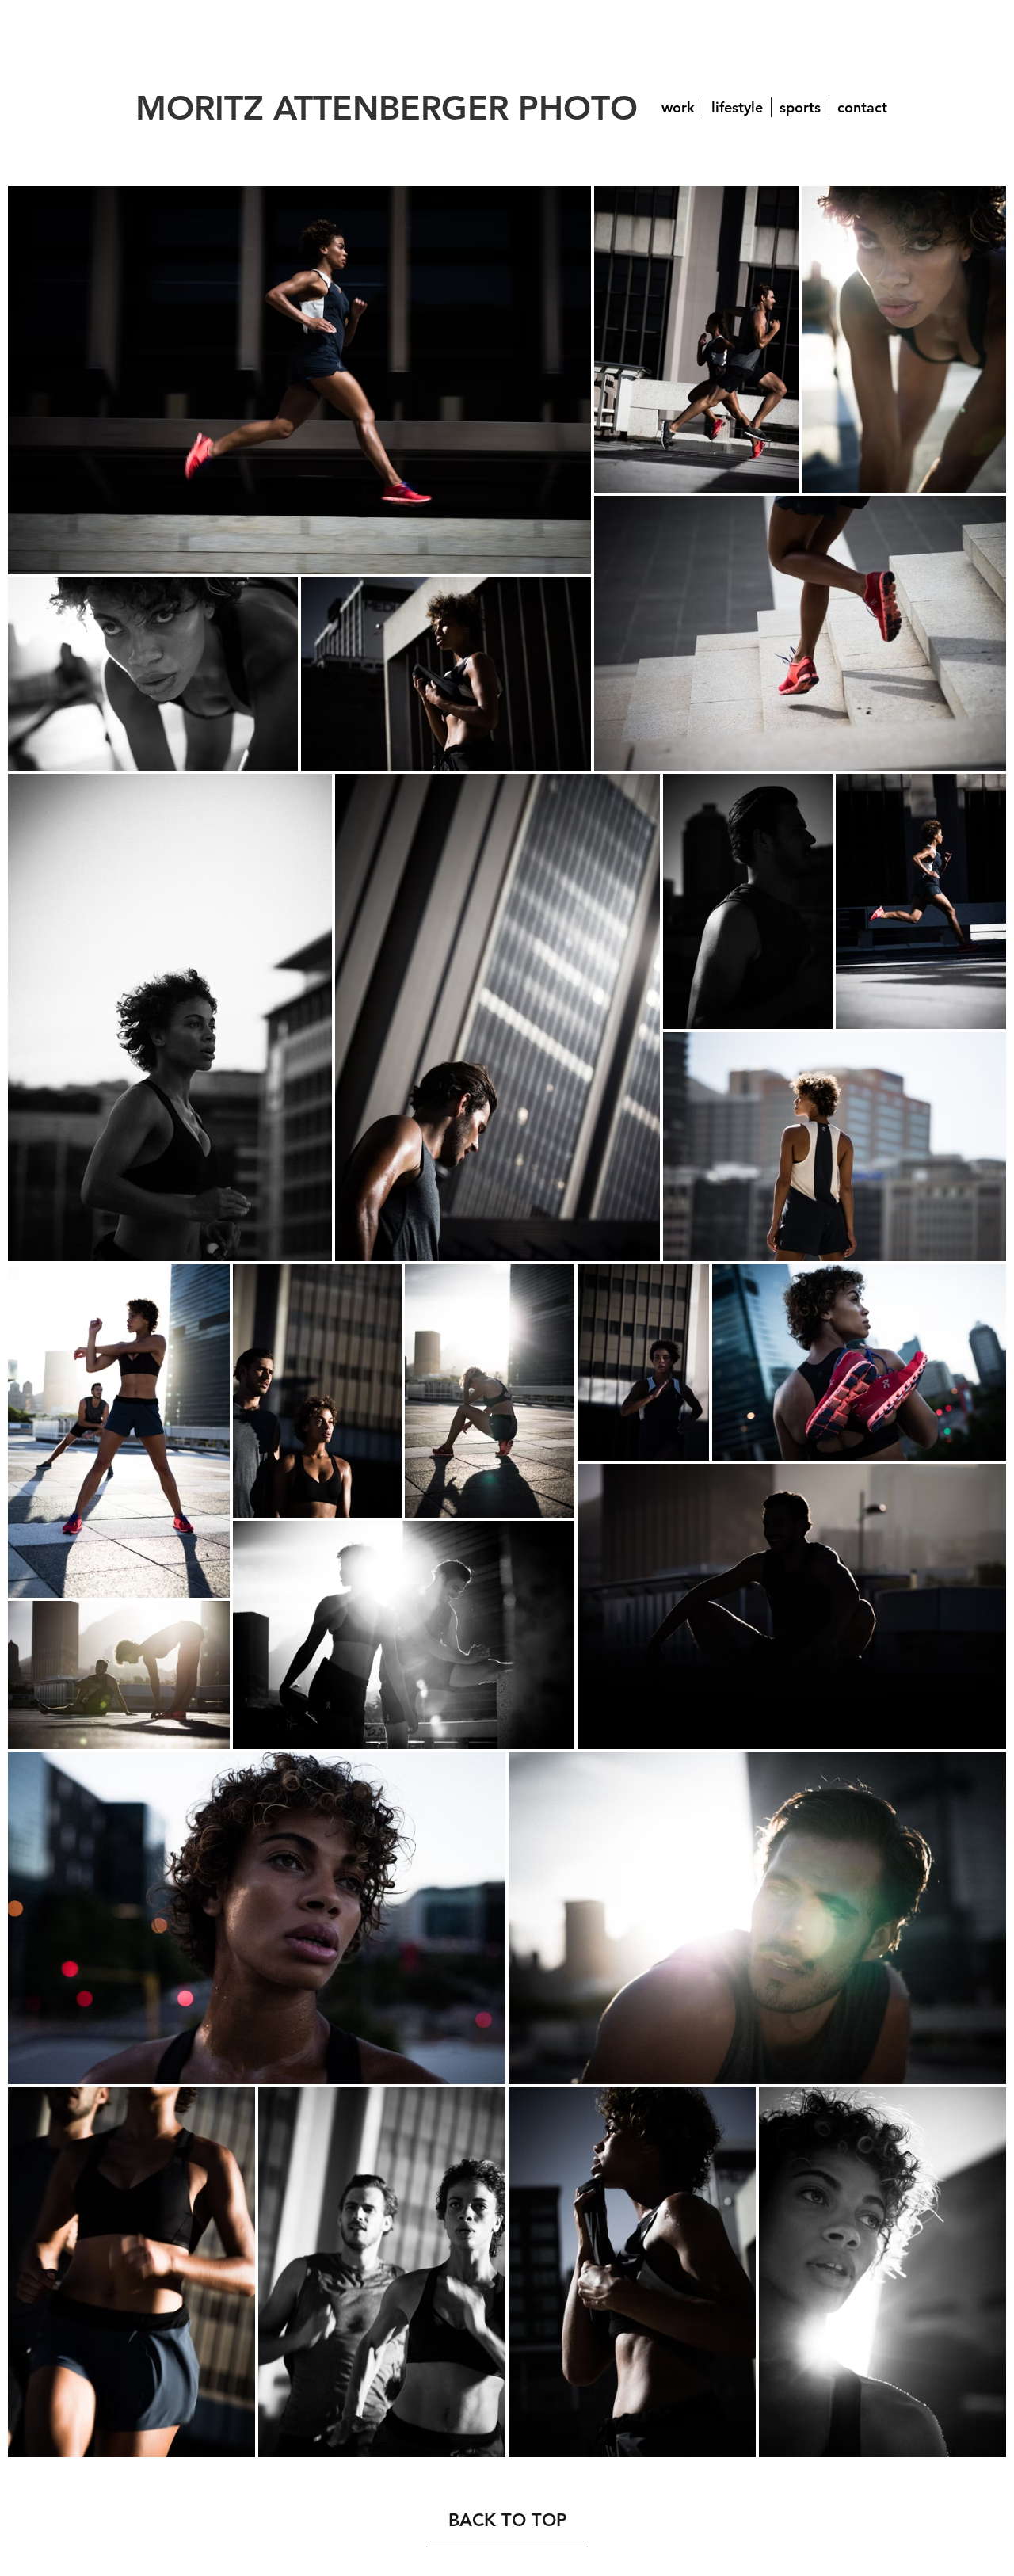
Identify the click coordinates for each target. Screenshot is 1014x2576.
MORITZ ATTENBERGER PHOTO (387, 108)
